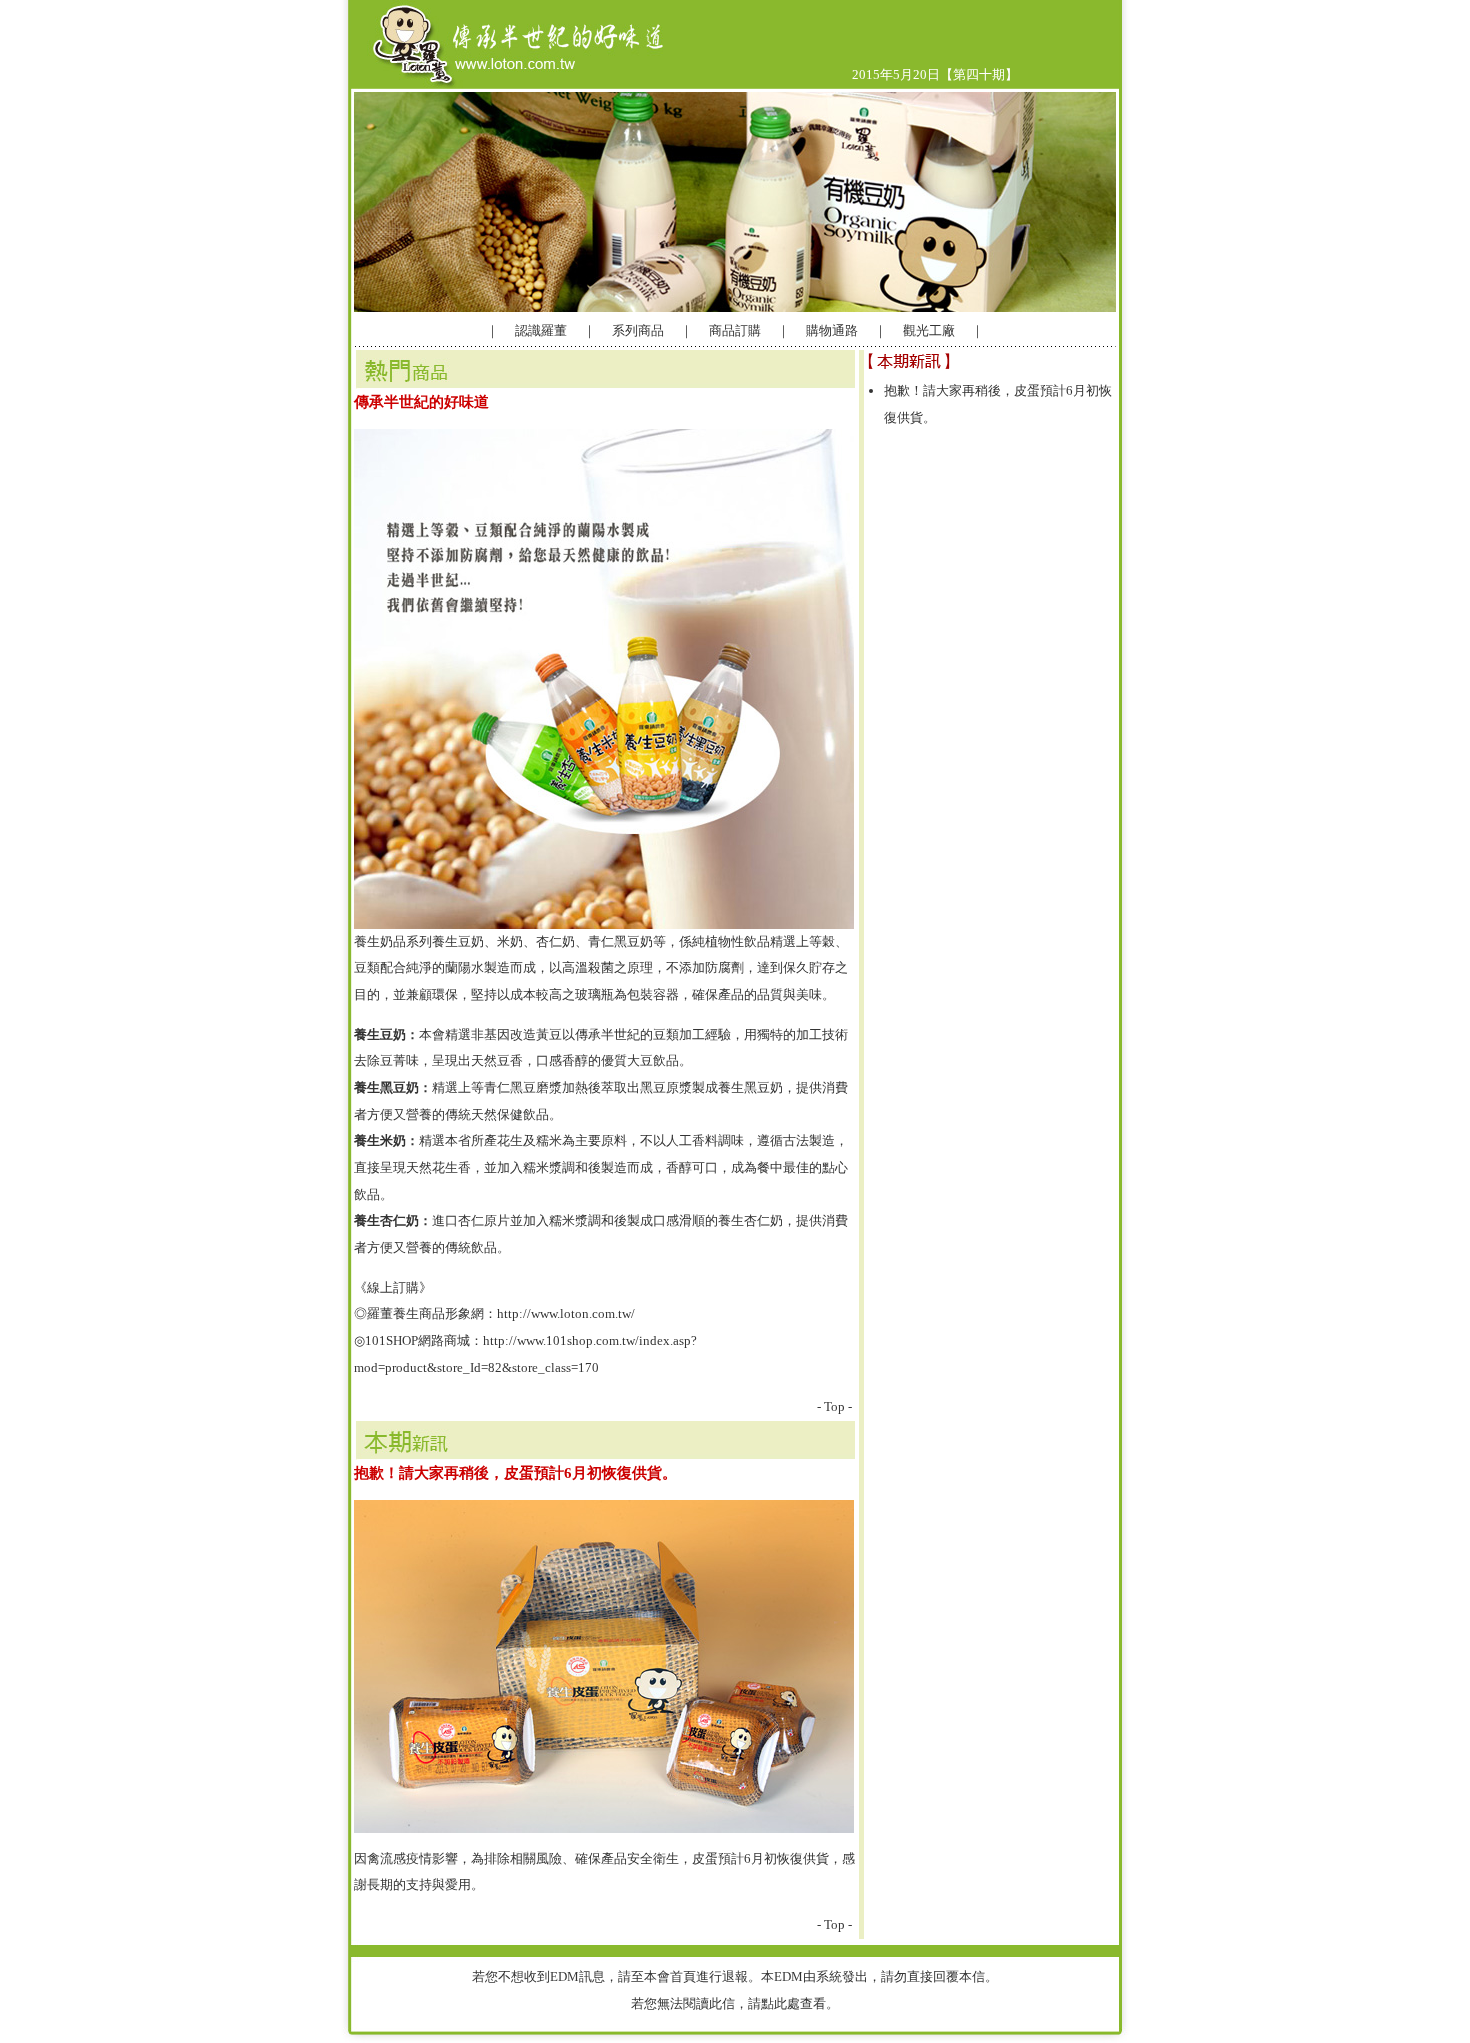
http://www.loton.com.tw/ (566, 1313)
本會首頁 (670, 1976)
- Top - (834, 1406)
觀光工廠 (929, 330)
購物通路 (830, 330)
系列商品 (638, 330)
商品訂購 (735, 330)
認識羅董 (539, 330)
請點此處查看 (787, 2003)
